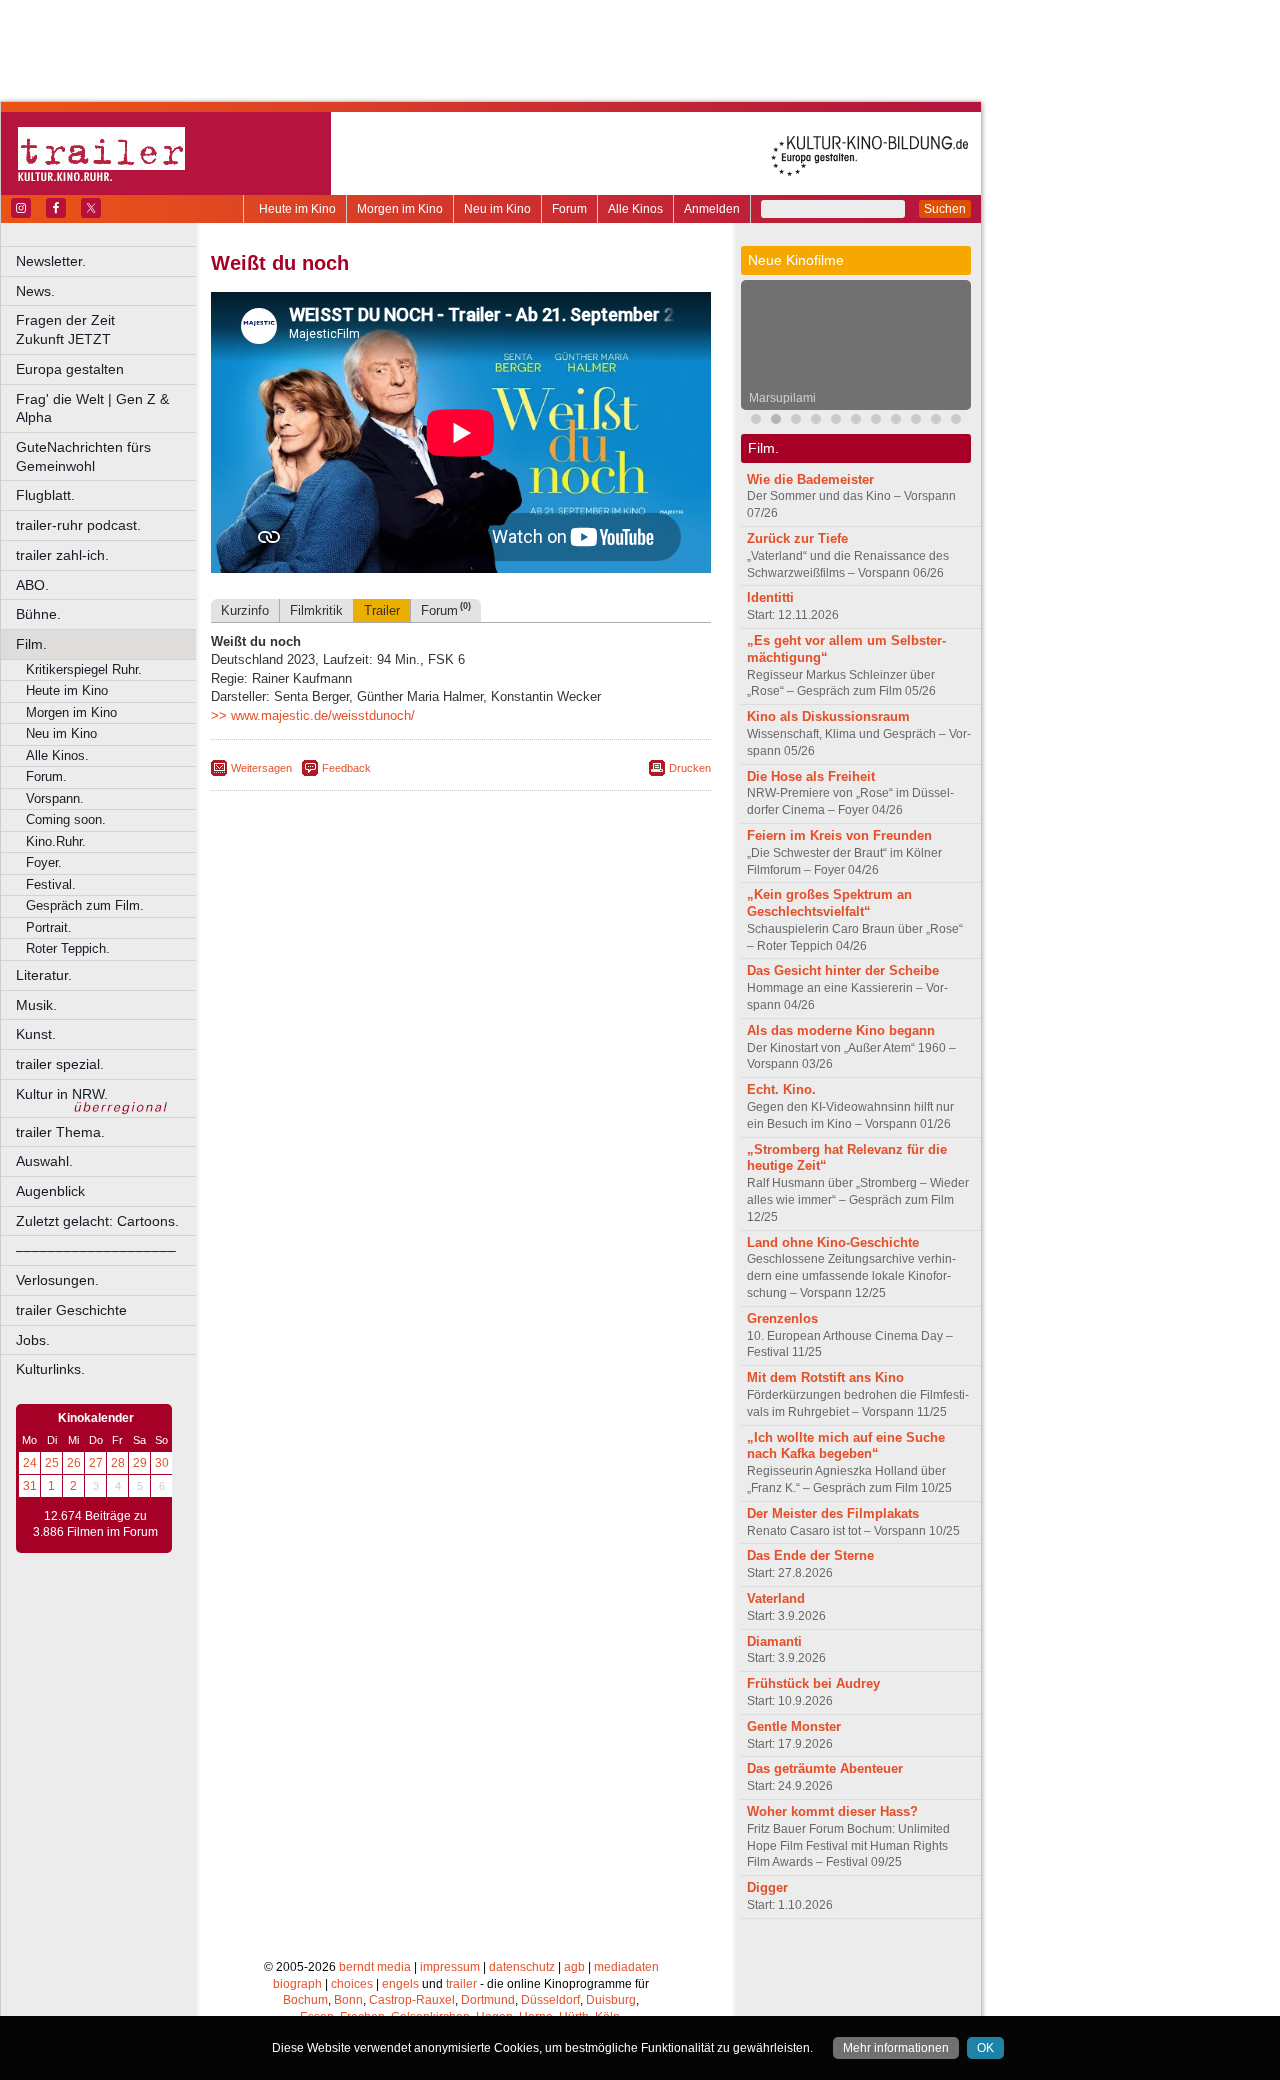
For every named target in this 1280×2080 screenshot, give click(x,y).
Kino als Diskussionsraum (828, 716)
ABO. (32, 585)
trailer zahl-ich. (62, 555)
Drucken (690, 768)
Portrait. (49, 927)
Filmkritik (316, 610)
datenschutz (522, 1967)
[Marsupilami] (776, 421)
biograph (297, 1984)
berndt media (375, 1967)
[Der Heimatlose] (876, 421)
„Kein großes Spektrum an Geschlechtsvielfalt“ (829, 903)
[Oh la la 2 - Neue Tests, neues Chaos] (816, 421)
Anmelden (712, 209)
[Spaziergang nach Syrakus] (796, 421)
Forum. (46, 776)
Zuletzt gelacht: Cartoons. (97, 1221)
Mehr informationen (896, 2048)
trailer (461, 1984)
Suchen (945, 209)
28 (118, 1463)
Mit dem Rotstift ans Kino (825, 1377)
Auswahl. (44, 1161)
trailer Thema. (60, 1132)
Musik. (36, 1005)
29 (140, 1463)
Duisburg (611, 2000)
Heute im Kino (297, 209)
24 (30, 1463)
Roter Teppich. (68, 948)
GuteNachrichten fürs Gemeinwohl (83, 456)
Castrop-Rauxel (412, 2000)
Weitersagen (261, 768)
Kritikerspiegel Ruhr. (84, 669)
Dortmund (488, 2000)
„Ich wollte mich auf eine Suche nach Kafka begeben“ (846, 1446)
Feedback (346, 768)
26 (74, 1463)
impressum (450, 1967)
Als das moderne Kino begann (841, 1030)
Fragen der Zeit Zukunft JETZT (107, 329)
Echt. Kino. (781, 1089)
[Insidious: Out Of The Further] (756, 421)
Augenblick (50, 1191)
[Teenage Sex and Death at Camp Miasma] (856, 421)
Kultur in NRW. (62, 1094)
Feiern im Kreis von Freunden (839, 835)
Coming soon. (66, 819)
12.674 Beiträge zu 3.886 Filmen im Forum (95, 1524)
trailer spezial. (60, 1064)
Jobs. (33, 1340)
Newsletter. (51, 261)
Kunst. (36, 1034)
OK (985, 2048)
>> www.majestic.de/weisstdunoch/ (313, 715)
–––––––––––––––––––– (96, 1250)
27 (96, 1463)
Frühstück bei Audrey (813, 1683)
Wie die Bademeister (810, 479)
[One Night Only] (916, 421)
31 (30, 1486)
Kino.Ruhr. (56, 841)
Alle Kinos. (57, 755)
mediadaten (626, 1967)
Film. (31, 644)
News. (35, 291)
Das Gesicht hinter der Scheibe (843, 970)
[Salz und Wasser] (936, 421)
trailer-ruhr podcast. (78, 525)
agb (574, 1967)
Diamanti (774, 1641)
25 (52, 1463)
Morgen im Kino (400, 209)
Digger (767, 1887)
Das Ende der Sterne (810, 1555)
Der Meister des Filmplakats (833, 1513)
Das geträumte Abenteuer (825, 1768)
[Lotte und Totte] (956, 421)
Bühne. (38, 614)
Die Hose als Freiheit (811, 776)
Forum (569, 209)
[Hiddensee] (836, 421)
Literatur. (44, 975)
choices (352, 1984)
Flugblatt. (45, 495)
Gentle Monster (794, 1726)
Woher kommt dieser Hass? (832, 1811)
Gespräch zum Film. (85, 905)
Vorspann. (55, 798)
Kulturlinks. (50, 1369)
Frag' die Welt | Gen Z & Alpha (92, 408)
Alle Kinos (635, 209)
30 (162, 1463)
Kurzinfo (245, 610)
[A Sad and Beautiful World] (896, 421)
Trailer (382, 610)
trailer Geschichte (71, 1310)
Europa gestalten (70, 369)
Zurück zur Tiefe (797, 538)
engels (400, 1984)
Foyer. (44, 862)
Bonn (348, 2000)
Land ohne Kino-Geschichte (833, 1242)
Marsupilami (782, 398)
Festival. (51, 884)
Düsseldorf (550, 2000)
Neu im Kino (497, 209)
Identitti (770, 597)
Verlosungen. (57, 1280)
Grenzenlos (782, 1318)
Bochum (305, 2000)
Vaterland (776, 1598)
